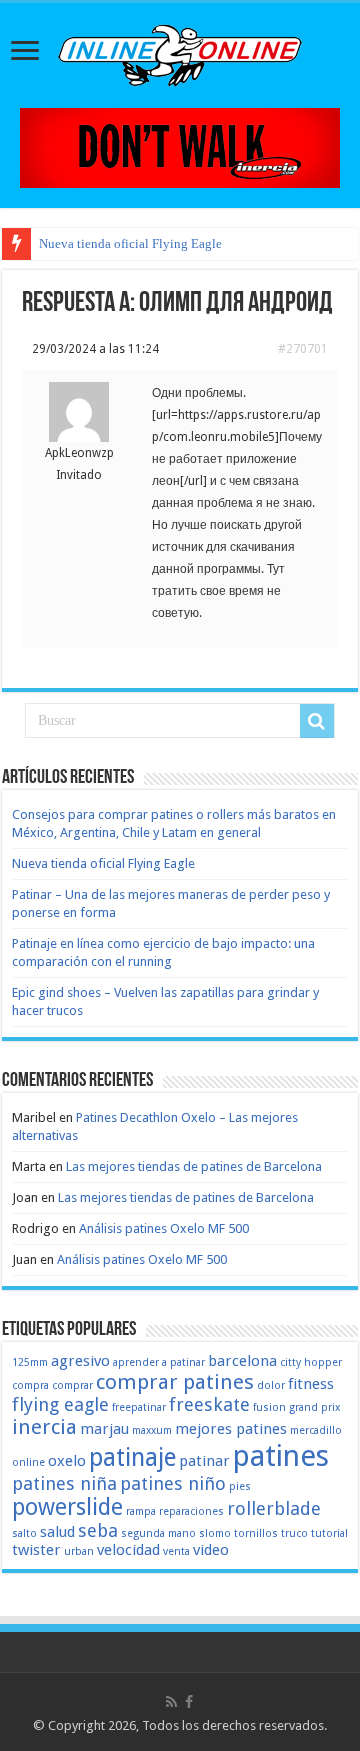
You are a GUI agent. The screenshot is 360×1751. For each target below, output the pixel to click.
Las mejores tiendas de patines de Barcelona (194, 1166)
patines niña (64, 1483)
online (28, 1462)
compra (30, 1385)
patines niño (173, 1483)
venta (176, 1551)
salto (24, 1533)
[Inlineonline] (180, 52)
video (211, 1550)
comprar (72, 1385)
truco (294, 1533)
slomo (215, 1533)
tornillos (256, 1533)
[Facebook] (189, 1702)
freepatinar (139, 1407)
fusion (269, 1407)
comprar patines (175, 1382)
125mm (30, 1362)
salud (57, 1532)
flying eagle (60, 1404)
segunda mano (158, 1533)
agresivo (80, 1361)
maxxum (152, 1430)
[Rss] (171, 1702)
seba (98, 1530)
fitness (311, 1384)
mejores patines (231, 1429)
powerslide (67, 1507)
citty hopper (311, 1362)
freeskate (209, 1404)
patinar (204, 1461)
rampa (141, 1511)
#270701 (303, 349)
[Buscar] (317, 721)
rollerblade (274, 1508)
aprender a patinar (159, 1362)
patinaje (132, 1457)
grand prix (314, 1407)
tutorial (329, 1533)
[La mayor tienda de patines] (180, 146)
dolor (271, 1385)
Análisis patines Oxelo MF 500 (164, 1228)
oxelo (67, 1461)
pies (240, 1486)
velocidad (128, 1550)
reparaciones (191, 1511)
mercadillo (316, 1430)
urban (79, 1551)
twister (36, 1550)
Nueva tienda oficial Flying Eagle (130, 243)
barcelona (242, 1361)
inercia (44, 1427)
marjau (104, 1429)
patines (281, 1456)
